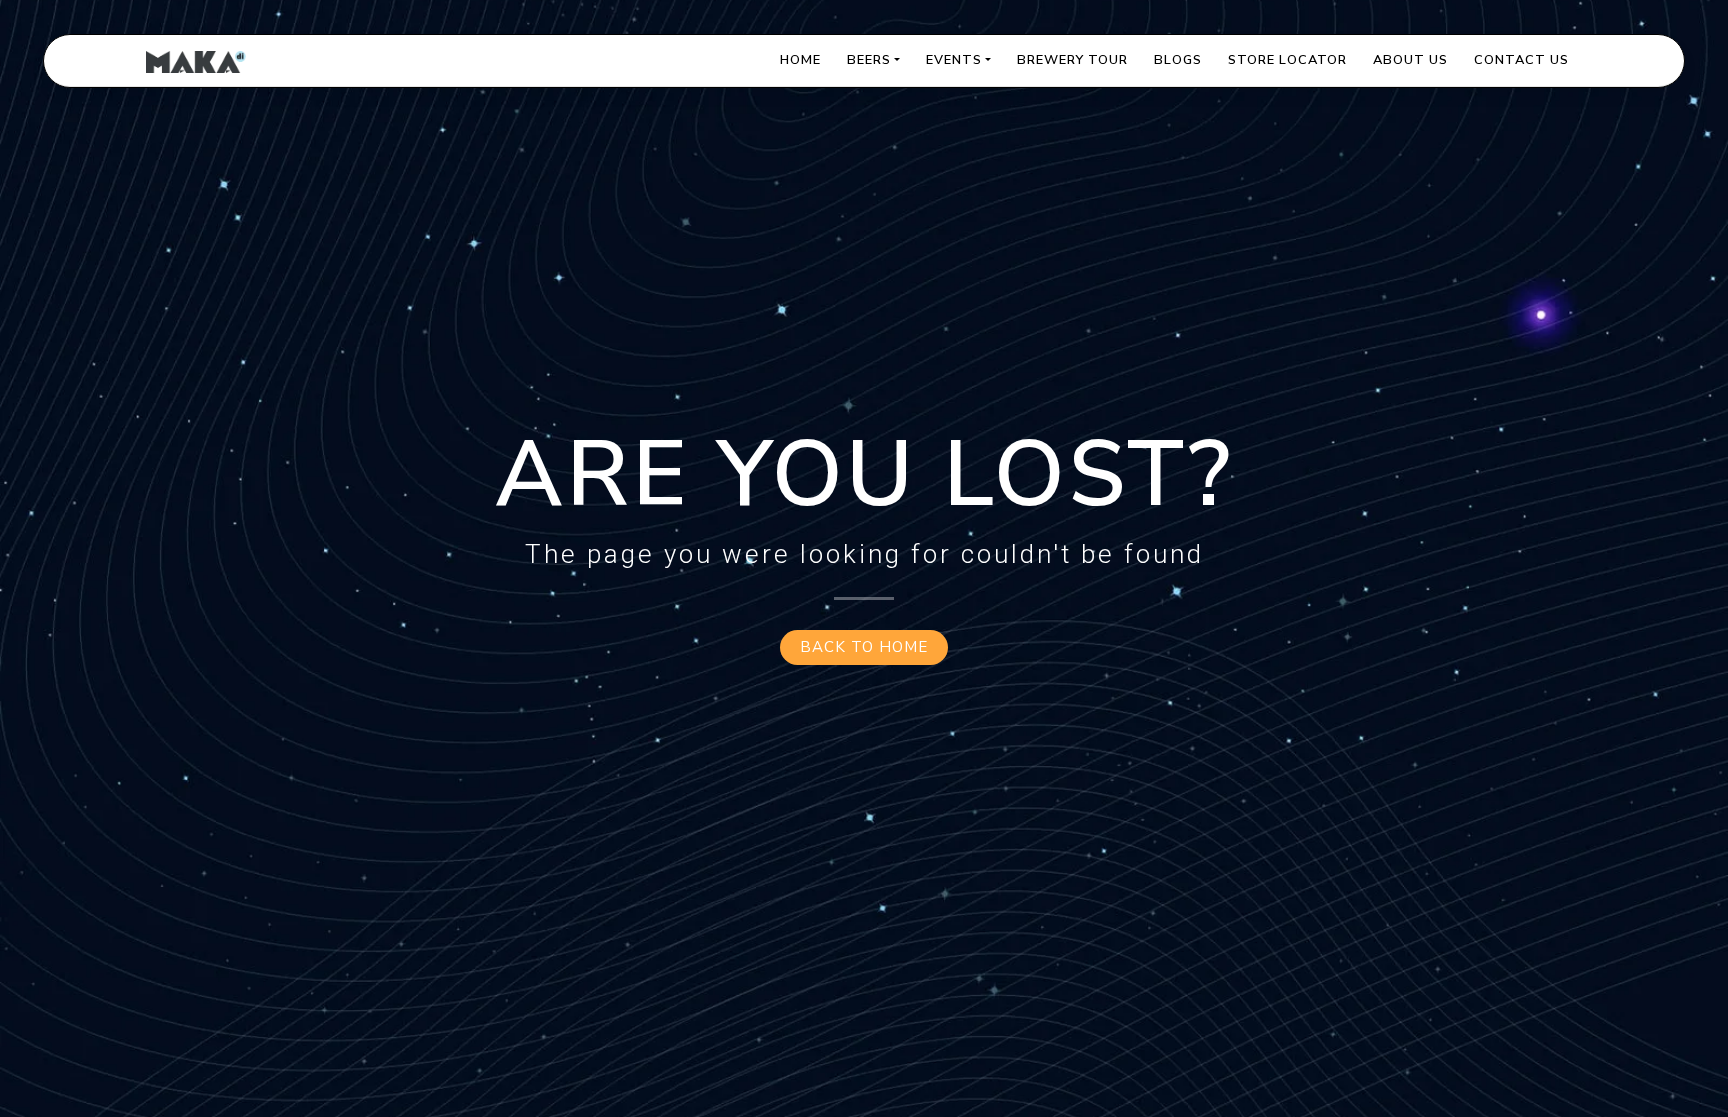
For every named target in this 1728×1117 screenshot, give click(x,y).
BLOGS (1178, 60)
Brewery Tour (1072, 60)
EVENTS (954, 60)
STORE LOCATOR (1287, 60)
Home (800, 60)
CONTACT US (1521, 60)
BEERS (869, 60)
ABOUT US (1410, 60)
